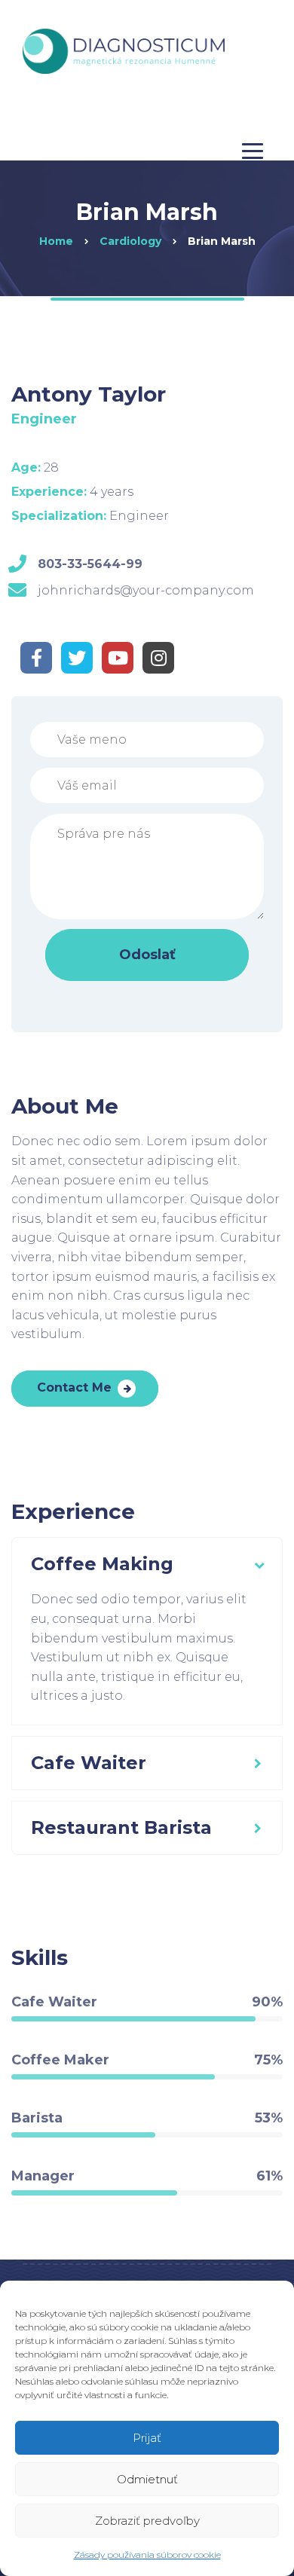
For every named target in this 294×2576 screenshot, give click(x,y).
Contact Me (74, 1387)
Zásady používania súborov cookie (147, 2555)
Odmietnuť (147, 2479)
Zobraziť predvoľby (147, 2521)
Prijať (147, 2438)
